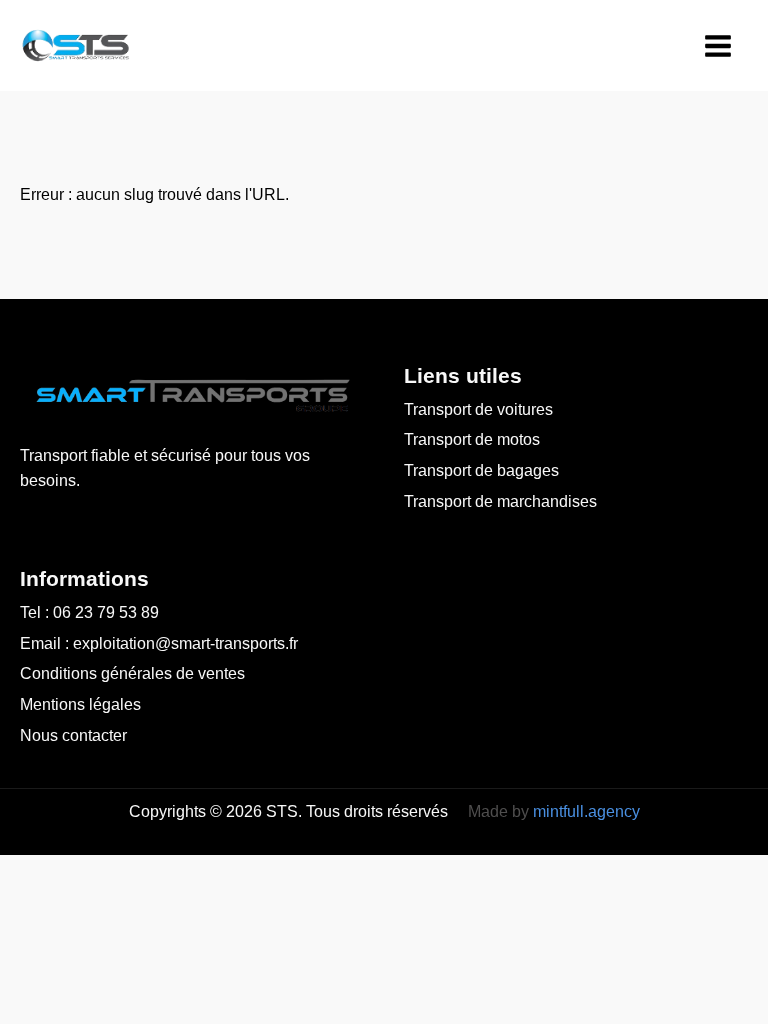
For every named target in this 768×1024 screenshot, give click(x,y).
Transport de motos (472, 439)
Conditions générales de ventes (132, 673)
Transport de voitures (478, 409)
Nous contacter (73, 735)
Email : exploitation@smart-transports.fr (159, 643)
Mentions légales (80, 704)
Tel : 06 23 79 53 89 (89, 612)
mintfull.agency (586, 811)
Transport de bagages (481, 470)
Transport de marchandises (500, 501)
